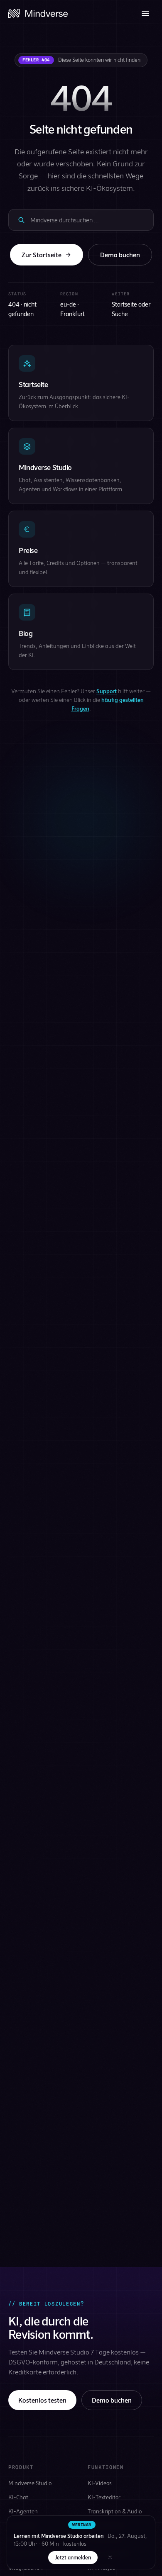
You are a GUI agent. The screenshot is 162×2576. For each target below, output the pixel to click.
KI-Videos (100, 2483)
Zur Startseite (42, 254)
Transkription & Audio (115, 2511)
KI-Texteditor (104, 2497)
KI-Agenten (23, 2511)
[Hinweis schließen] (110, 2557)
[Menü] (145, 13)
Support (107, 691)
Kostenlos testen (42, 2400)
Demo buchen (120, 254)
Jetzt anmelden (73, 2557)
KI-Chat (18, 2497)
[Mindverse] (38, 13)
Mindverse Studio (30, 2483)
